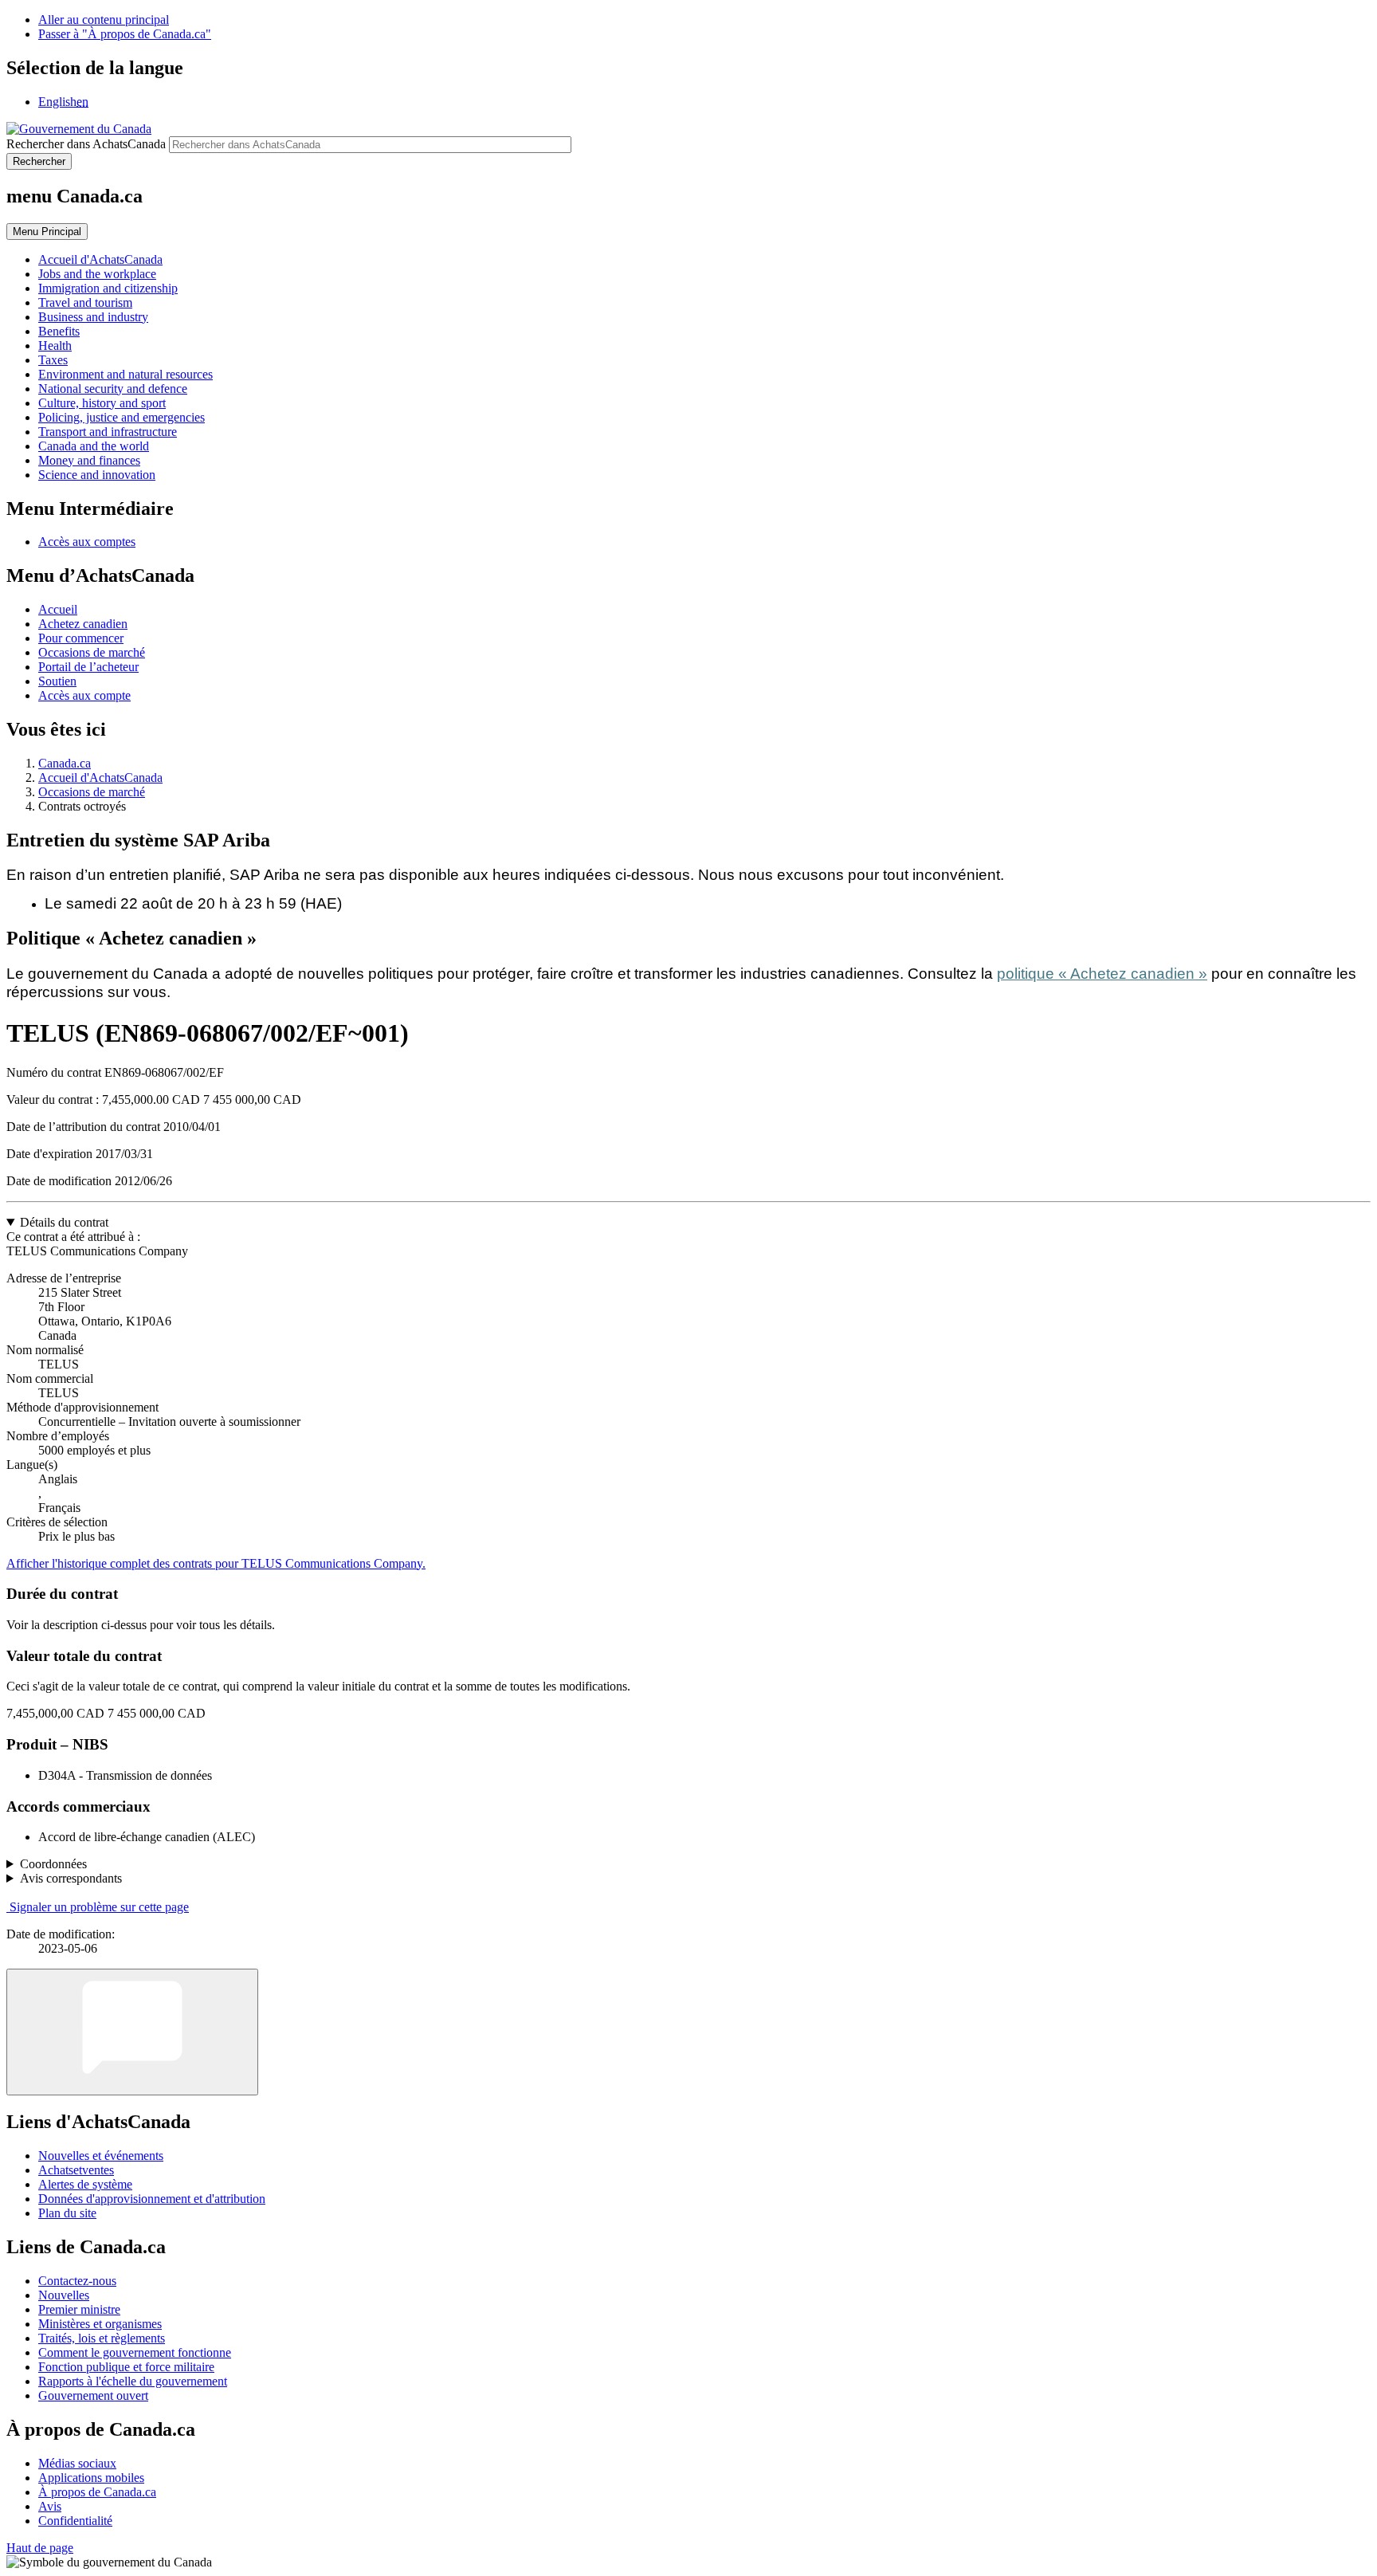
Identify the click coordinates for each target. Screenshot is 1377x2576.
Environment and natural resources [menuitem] (126, 374)
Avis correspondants (71, 1878)
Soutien (57, 681)
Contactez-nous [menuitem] (77, 2281)
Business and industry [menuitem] (93, 317)
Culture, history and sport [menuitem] (102, 403)
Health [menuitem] (55, 346)
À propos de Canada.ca (97, 2492)
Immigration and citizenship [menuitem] (108, 288)
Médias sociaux (77, 2463)
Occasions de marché (92, 652)
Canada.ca (65, 763)
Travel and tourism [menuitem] (85, 302)
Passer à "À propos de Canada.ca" (125, 34)
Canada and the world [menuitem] (94, 446)
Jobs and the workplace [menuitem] (97, 274)
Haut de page (40, 2548)
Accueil (58, 609)
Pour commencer (81, 638)
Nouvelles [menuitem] (64, 2295)
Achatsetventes (76, 2170)
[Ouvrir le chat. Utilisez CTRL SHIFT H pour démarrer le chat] (132, 2032)
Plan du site (67, 2213)
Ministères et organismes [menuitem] (100, 2324)
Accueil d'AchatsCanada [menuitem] (100, 259)
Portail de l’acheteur (88, 667)
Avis (50, 2506)
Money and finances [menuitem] (89, 460)
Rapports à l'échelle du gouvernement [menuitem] (133, 2381)
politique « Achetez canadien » (1102, 974)
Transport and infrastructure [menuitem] (108, 432)
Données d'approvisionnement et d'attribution (152, 2199)
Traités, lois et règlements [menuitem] (102, 2338)
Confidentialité (75, 2521)
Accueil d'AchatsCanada (100, 778)
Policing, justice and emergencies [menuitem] (122, 417)
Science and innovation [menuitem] (97, 475)
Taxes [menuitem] (53, 360)
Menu (47, 232)
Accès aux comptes (87, 542)
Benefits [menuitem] (59, 331)
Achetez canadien (83, 624)
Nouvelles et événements (101, 2156)
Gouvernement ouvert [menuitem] (93, 2395)
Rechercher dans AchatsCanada (86, 144)
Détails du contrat (64, 1222)
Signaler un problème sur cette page (99, 1907)
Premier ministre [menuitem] (79, 2309)
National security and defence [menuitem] (113, 389)
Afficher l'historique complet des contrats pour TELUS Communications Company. (216, 1563)
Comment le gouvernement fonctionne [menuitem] (135, 2352)
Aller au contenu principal (104, 20)
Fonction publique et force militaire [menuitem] (126, 2367)
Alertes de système (85, 2184)
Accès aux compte (84, 695)
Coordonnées (53, 1864)
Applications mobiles (91, 2478)
